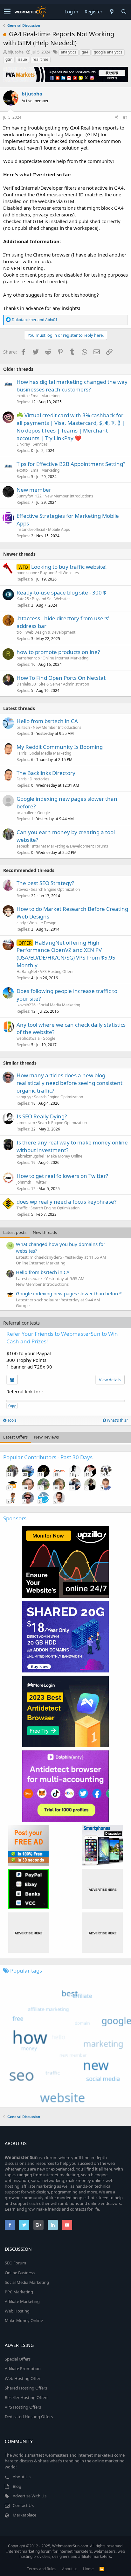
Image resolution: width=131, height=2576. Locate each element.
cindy (21, 923)
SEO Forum (15, 2263)
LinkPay (23, 444)
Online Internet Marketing (65, 658)
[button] (7, 12)
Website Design (42, 923)
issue (22, 59)
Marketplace (24, 2515)
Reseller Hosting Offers (27, 2397)
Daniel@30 (26, 684)
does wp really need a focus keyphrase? (66, 1202)
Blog (17, 2486)
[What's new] (112, 12)
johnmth (24, 1182)
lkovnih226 (26, 1005)
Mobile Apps (59, 529)
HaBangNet (27, 971)
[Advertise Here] (103, 1889)
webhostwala (28, 1038)
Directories (39, 779)
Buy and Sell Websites (59, 573)
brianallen (25, 813)
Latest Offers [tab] (15, 1437)
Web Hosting (17, 2311)
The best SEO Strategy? (45, 883)
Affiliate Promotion (23, 2368)
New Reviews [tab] (46, 1437)
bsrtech (23, 727)
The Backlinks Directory (46, 773)
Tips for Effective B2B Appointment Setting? (71, 464)
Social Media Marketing (50, 753)
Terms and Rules (42, 2569)
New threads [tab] (45, 1232)
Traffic (22, 1208)
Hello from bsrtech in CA (47, 721)
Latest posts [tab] (15, 1232)
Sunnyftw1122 (29, 496)
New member (34, 490)
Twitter (40, 1182)
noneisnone (27, 573)
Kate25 (23, 599)
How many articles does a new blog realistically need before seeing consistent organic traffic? (69, 1083)
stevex (22, 889)
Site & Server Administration (64, 684)
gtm (9, 59)
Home (88, 2569)
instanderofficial (31, 529)
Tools (11, 1420)
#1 (125, 117)
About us (70, 2569)
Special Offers (18, 2359)
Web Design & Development (50, 632)
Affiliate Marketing (22, 2301)
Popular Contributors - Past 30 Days (48, 1457)
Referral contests (21, 1323)
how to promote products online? (58, 652)
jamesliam (26, 1123)
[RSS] (102, 2569)
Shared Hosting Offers (26, 2388)
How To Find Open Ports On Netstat (61, 678)
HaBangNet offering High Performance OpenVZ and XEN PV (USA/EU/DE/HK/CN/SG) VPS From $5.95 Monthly (66, 954)
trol (20, 632)
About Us (22, 2477)
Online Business (20, 2273)
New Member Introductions (69, 496)
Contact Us (23, 2505)
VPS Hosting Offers (57, 971)
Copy (12, 1406)
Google (44, 813)
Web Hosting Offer (23, 2378)
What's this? (117, 1420)
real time (40, 59)
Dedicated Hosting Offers (29, 2417)
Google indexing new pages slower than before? (69, 1293)
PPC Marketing (19, 2292)
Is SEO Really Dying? (42, 1116)
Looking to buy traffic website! (69, 567)
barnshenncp (28, 658)
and (35, 320)
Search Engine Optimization (55, 889)
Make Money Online (65, 1156)
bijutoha (16, 52)
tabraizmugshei (30, 1156)
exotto (22, 396)
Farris (22, 753)
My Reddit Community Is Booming (60, 747)
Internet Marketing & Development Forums (70, 846)
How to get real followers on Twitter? (62, 1176)
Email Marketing (45, 396)
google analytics (108, 52)
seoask (23, 846)
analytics (69, 52)
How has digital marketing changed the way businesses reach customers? (72, 386)
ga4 (85, 52)
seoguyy (24, 1097)
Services (40, 444)
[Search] (124, 12)
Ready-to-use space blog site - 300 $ (61, 592)
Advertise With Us (30, 2496)
